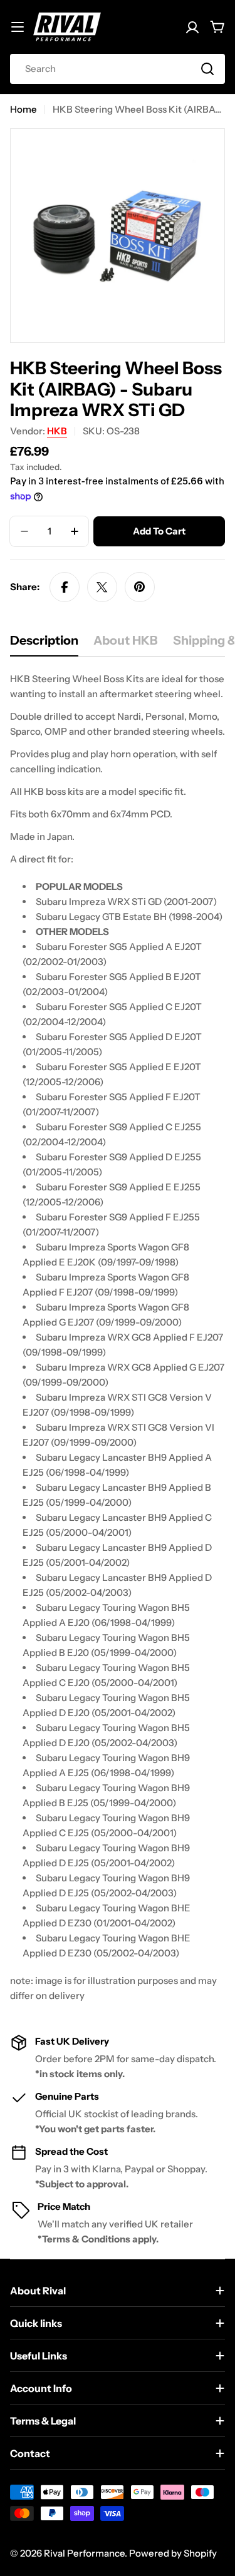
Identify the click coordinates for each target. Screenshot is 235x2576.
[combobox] (118, 69)
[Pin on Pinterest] (140, 587)
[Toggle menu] (18, 27)
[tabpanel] (118, 1337)
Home (23, 109)
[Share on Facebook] (65, 587)
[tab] (44, 644)
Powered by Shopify (173, 2553)
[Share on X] (102, 587)
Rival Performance (84, 2553)
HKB (57, 431)
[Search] (207, 69)
